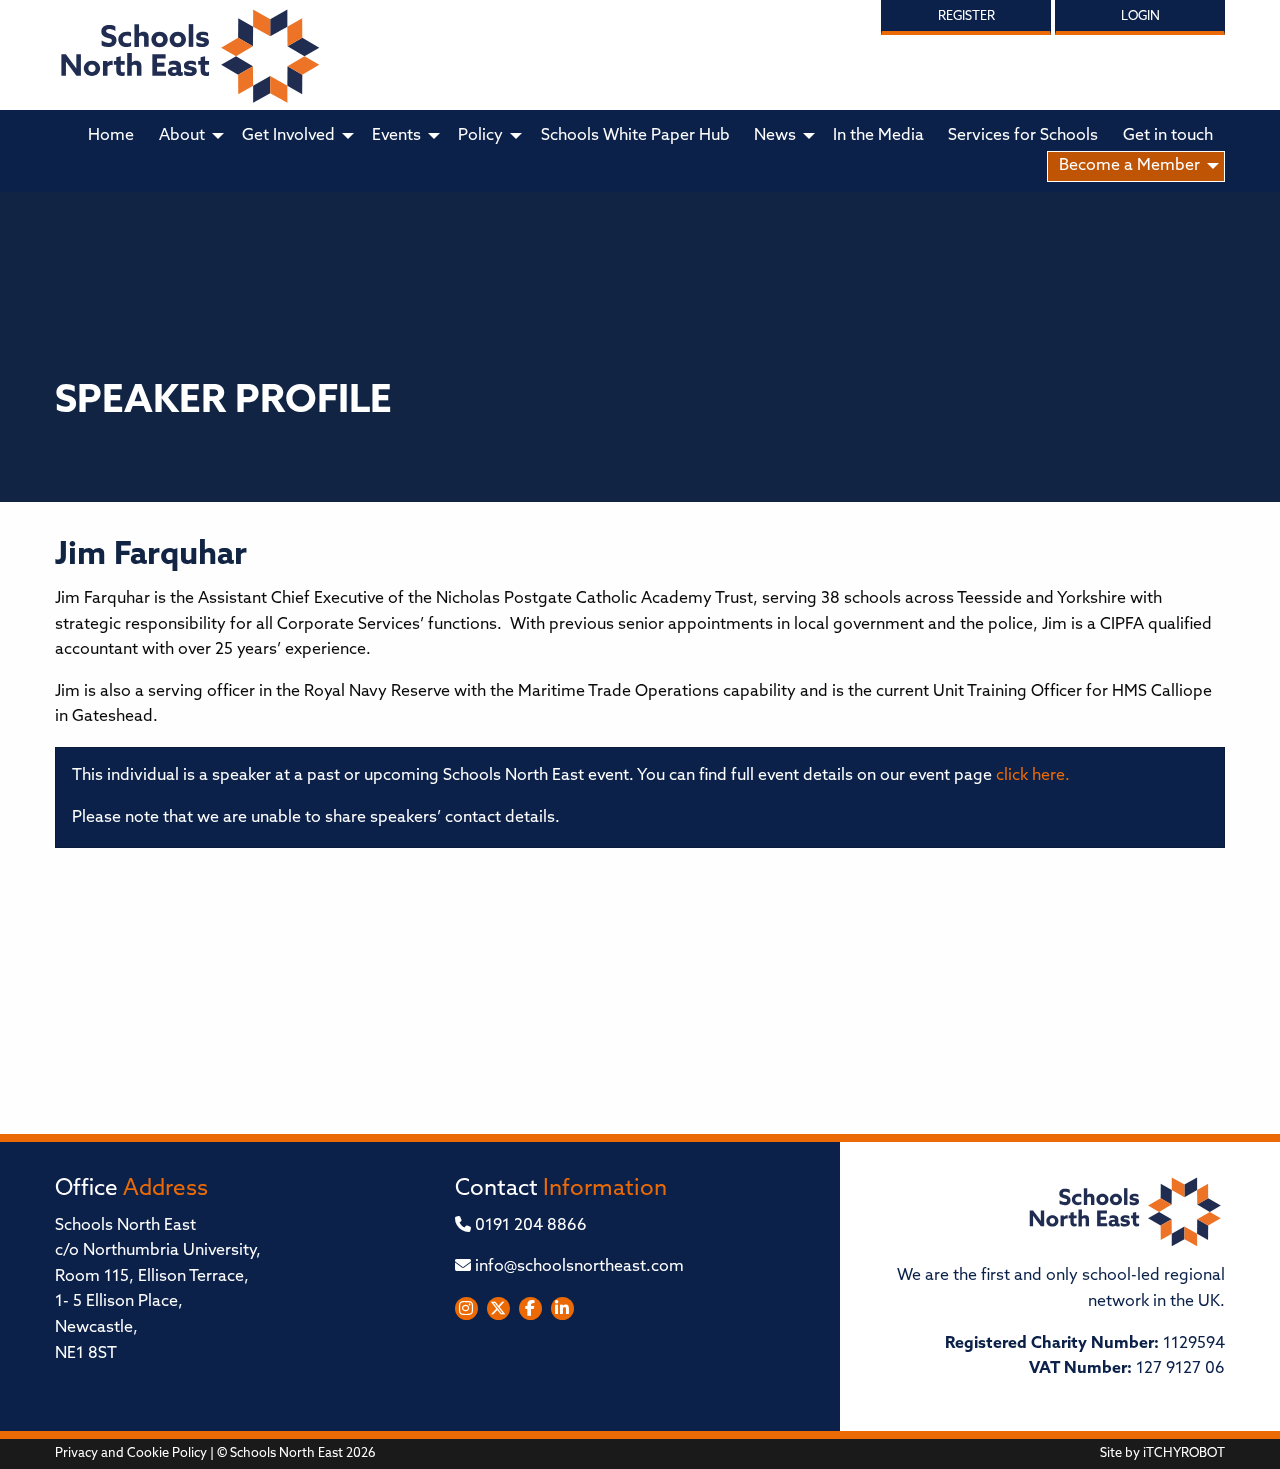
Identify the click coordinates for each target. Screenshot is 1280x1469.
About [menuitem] (182, 136)
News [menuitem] (775, 136)
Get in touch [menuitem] (1168, 136)
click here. (1033, 776)
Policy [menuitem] (480, 136)
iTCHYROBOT (1184, 1453)
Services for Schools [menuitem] (1023, 136)
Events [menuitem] (396, 136)
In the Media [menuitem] (878, 136)
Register (966, 16)
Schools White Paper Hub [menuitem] (635, 136)
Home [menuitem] (111, 136)
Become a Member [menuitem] (1129, 166)
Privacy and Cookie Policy (131, 1453)
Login (1140, 16)
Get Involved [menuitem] (288, 136)
